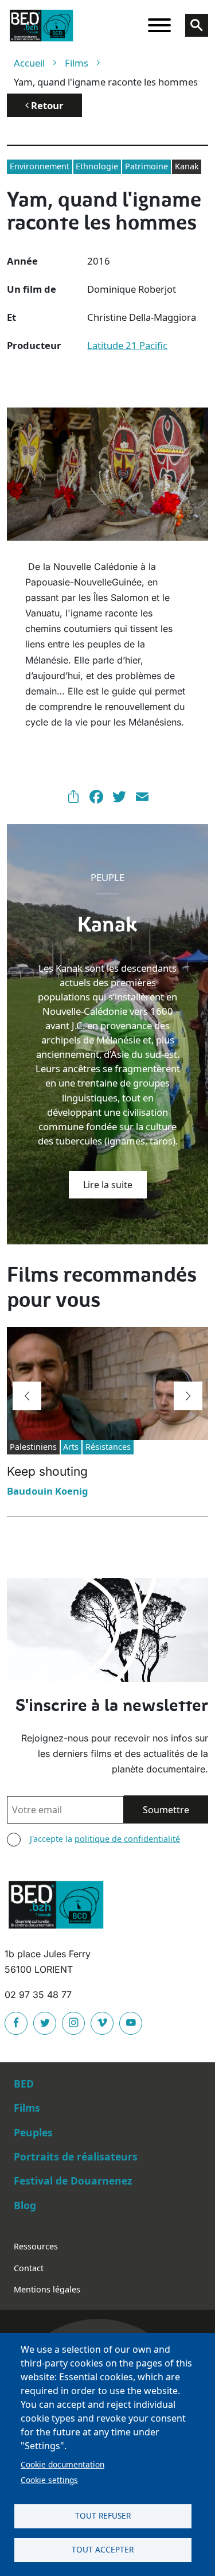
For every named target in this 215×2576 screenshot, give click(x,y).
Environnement (40, 166)
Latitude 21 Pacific (127, 345)
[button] (27, 1396)
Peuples (33, 2132)
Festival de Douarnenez (73, 2181)
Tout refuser (103, 2515)
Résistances (108, 1447)
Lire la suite (108, 1185)
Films (77, 63)
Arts (71, 1447)
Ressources (36, 2246)
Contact (29, 2268)
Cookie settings (49, 2480)
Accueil (29, 63)
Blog (25, 2205)
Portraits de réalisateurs (76, 2156)
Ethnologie (97, 166)
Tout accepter (103, 2549)
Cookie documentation (62, 2464)
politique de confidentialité (127, 1839)
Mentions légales (47, 2289)
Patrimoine (146, 166)
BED (24, 2084)
